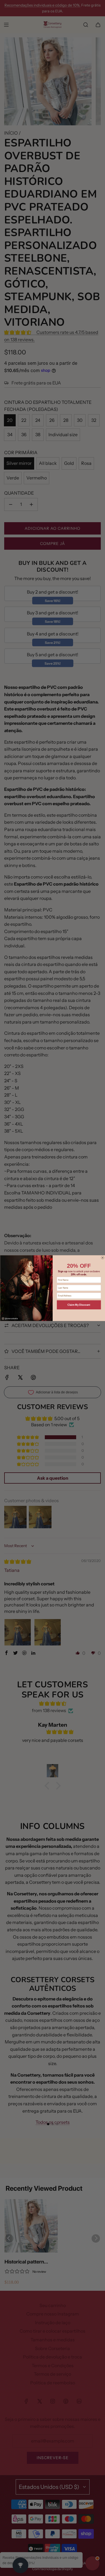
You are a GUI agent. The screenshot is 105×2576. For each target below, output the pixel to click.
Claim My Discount (79, 1305)
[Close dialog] (102, 1258)
